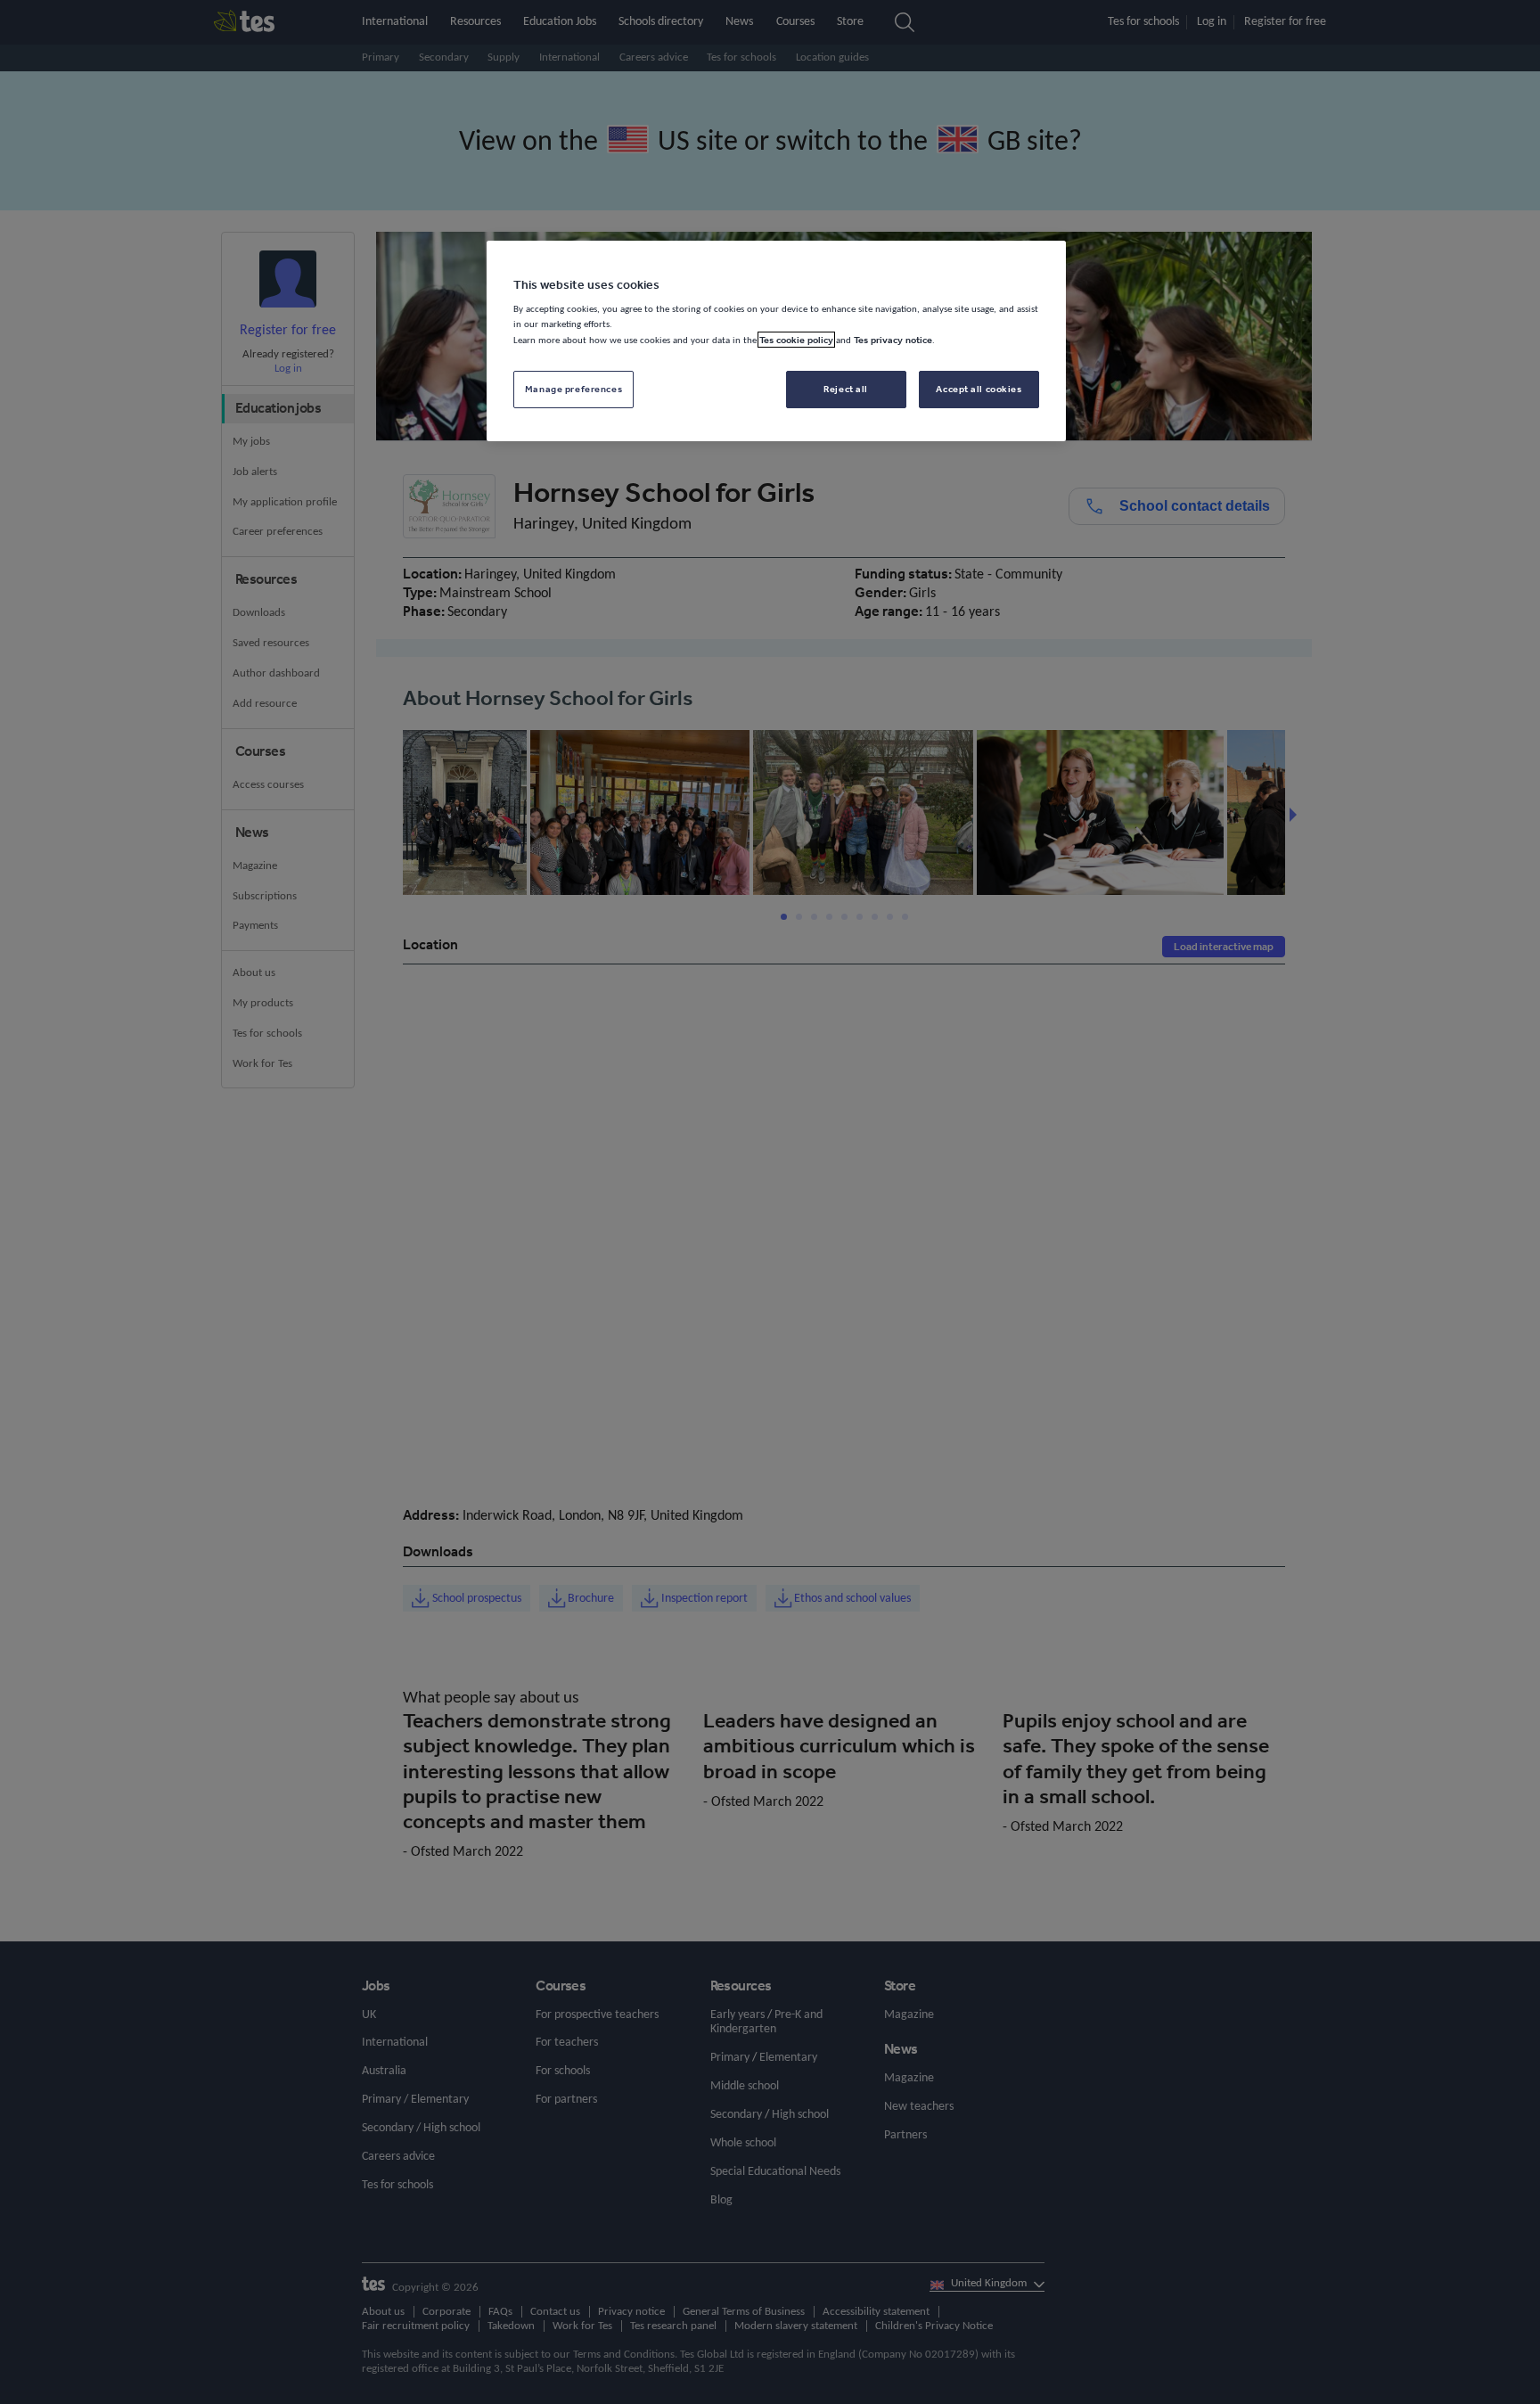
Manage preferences (573, 389)
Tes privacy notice (893, 340)
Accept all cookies (979, 389)
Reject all (846, 389)
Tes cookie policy (796, 340)
